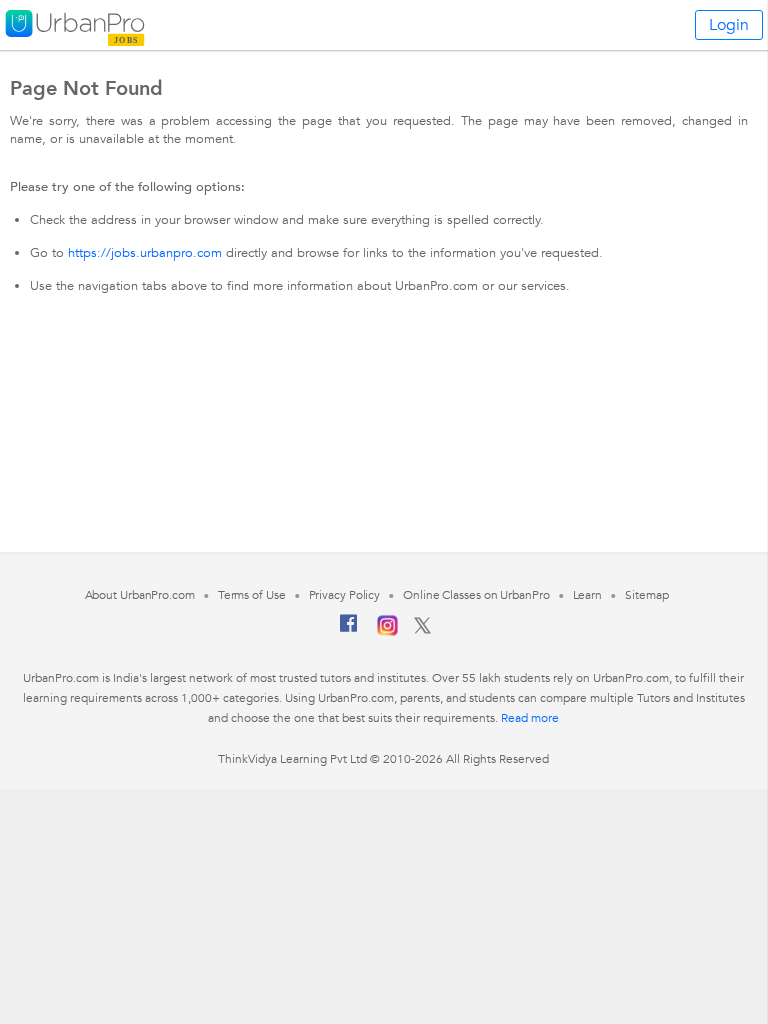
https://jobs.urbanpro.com (145, 253)
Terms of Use (252, 595)
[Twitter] (422, 630)
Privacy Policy (345, 595)
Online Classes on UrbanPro (476, 595)
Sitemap (646, 595)
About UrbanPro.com (140, 595)
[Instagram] (387, 632)
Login (729, 25)
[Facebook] (349, 631)
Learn (588, 595)
